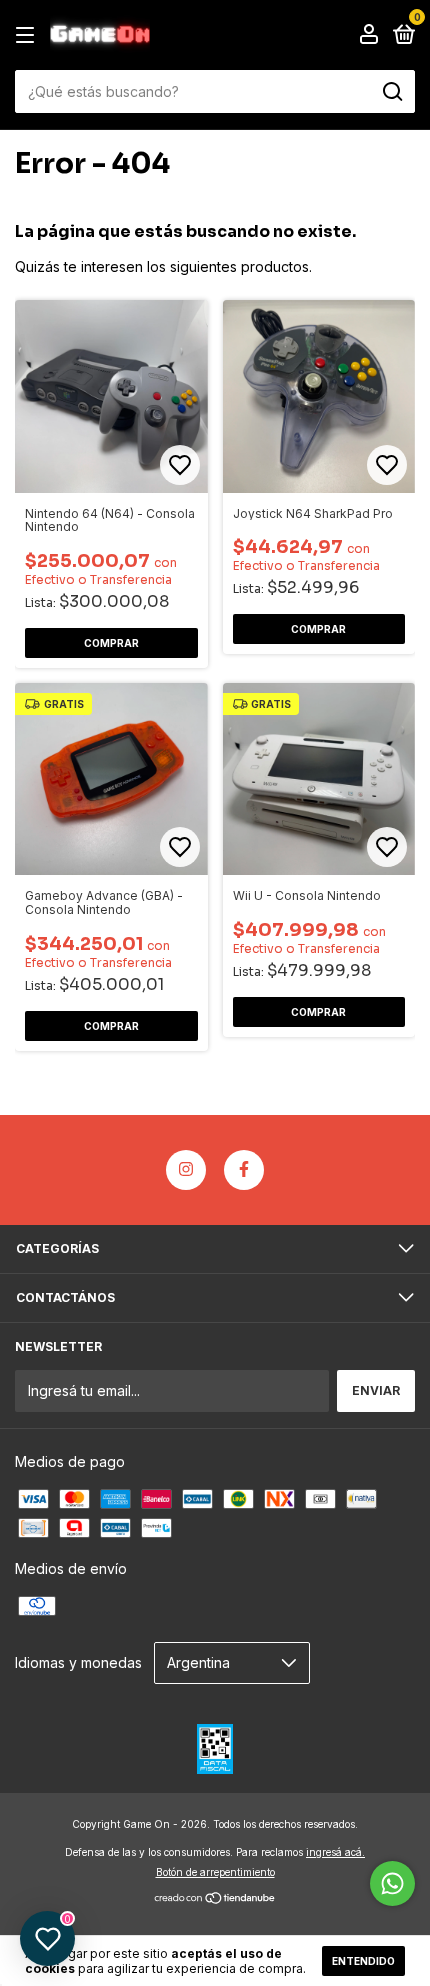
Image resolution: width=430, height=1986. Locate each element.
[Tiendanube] (215, 1899)
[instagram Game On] (186, 1170)
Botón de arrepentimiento (215, 1872)
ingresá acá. (335, 1852)
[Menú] (28, 35)
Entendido (363, 1961)
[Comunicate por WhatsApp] (392, 1883)
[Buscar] (391, 92)
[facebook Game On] (244, 1170)
